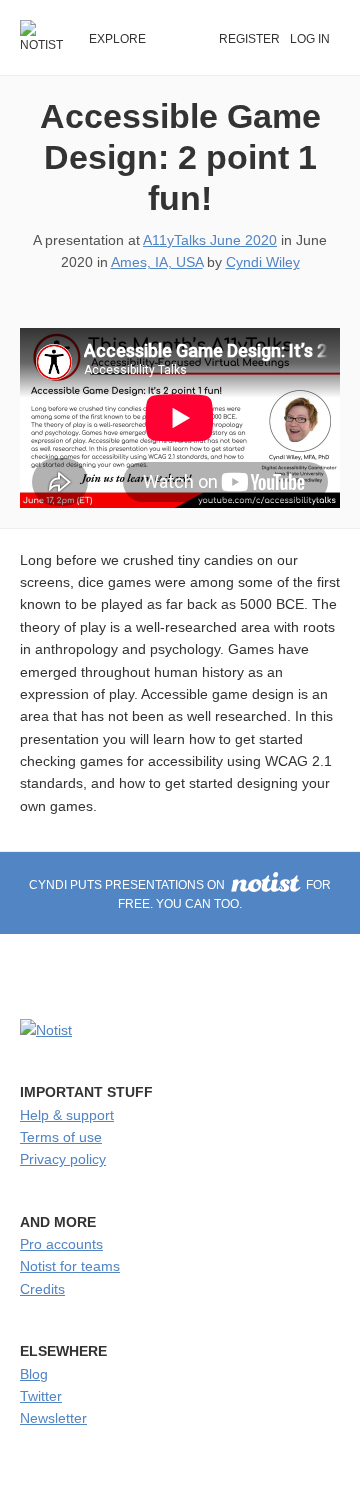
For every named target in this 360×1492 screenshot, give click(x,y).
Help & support (67, 1115)
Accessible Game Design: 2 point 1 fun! (180, 157)
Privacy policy (63, 1159)
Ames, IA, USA (157, 262)
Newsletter (53, 1418)
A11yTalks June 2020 (210, 240)
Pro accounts (61, 1244)
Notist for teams (70, 1266)
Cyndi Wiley (263, 262)
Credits (42, 1289)
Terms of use (61, 1137)
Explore (117, 39)
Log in (310, 39)
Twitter (41, 1396)
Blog (34, 1374)
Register (249, 39)
